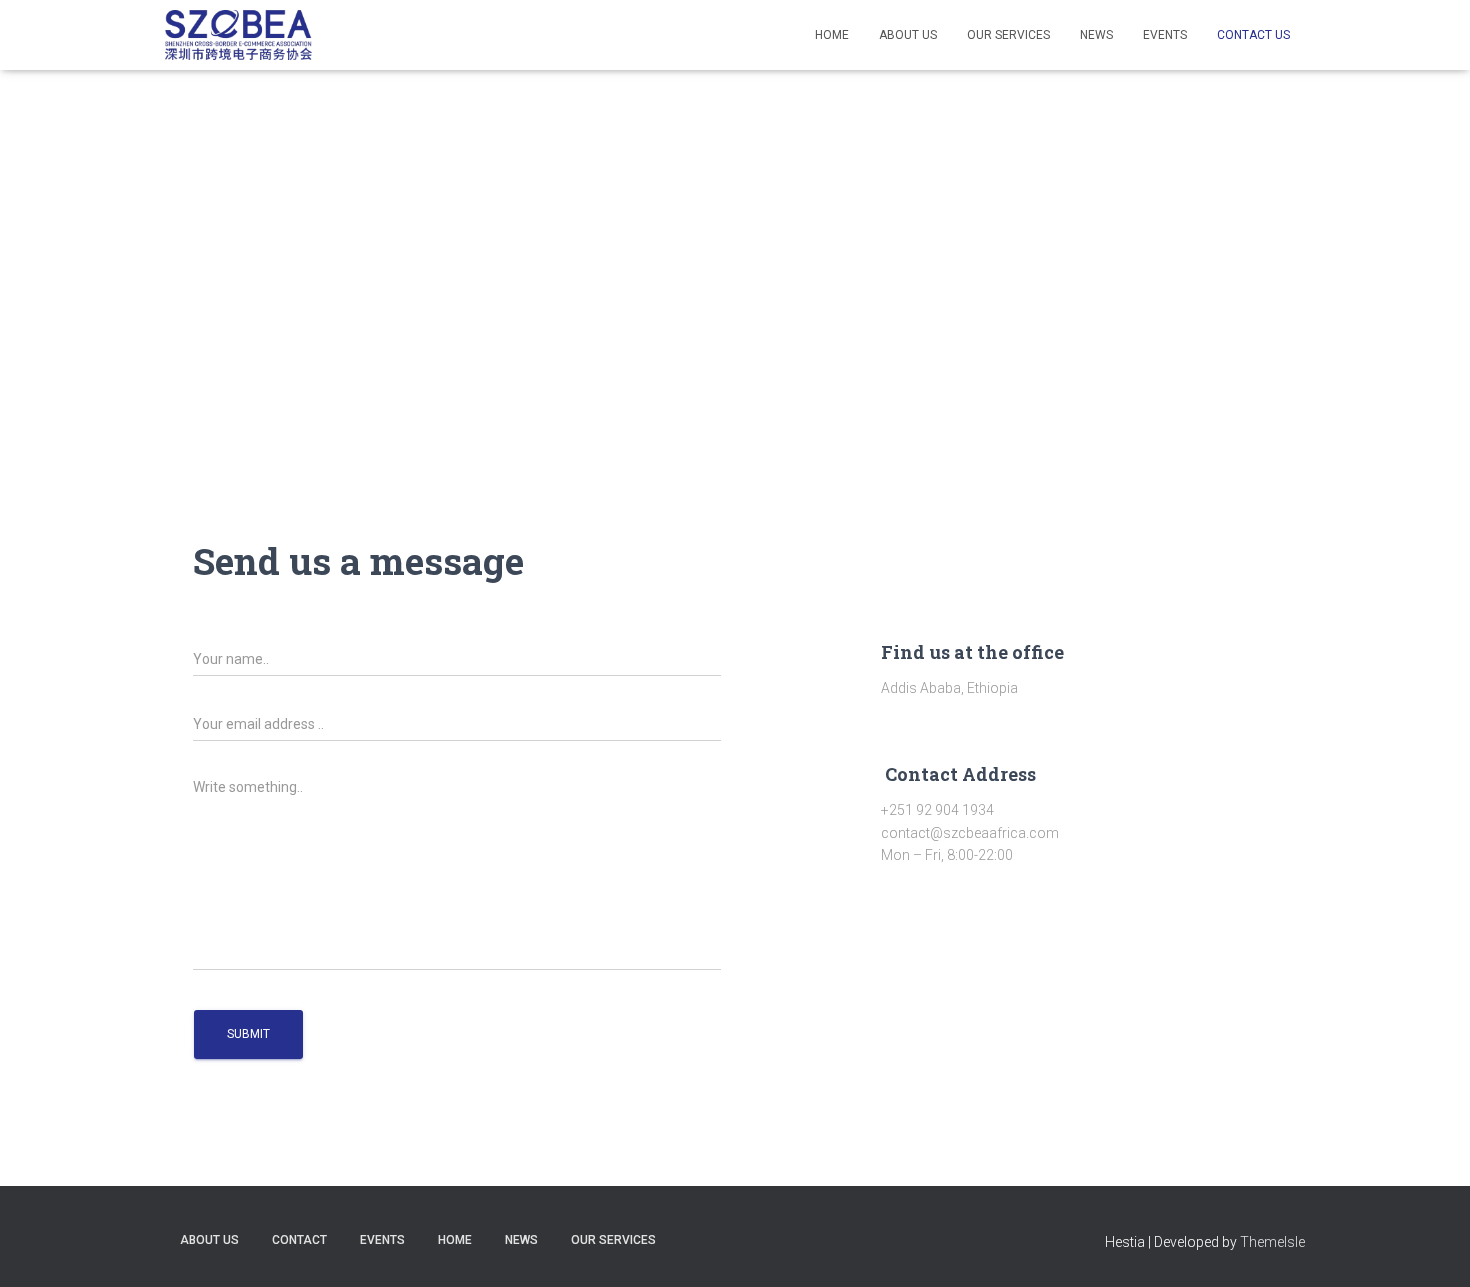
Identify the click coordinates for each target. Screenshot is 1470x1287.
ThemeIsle (1272, 1242)
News (1096, 35)
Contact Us (1253, 35)
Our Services (1008, 35)
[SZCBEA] (238, 35)
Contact (299, 1240)
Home (832, 35)
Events (1165, 35)
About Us (908, 35)
